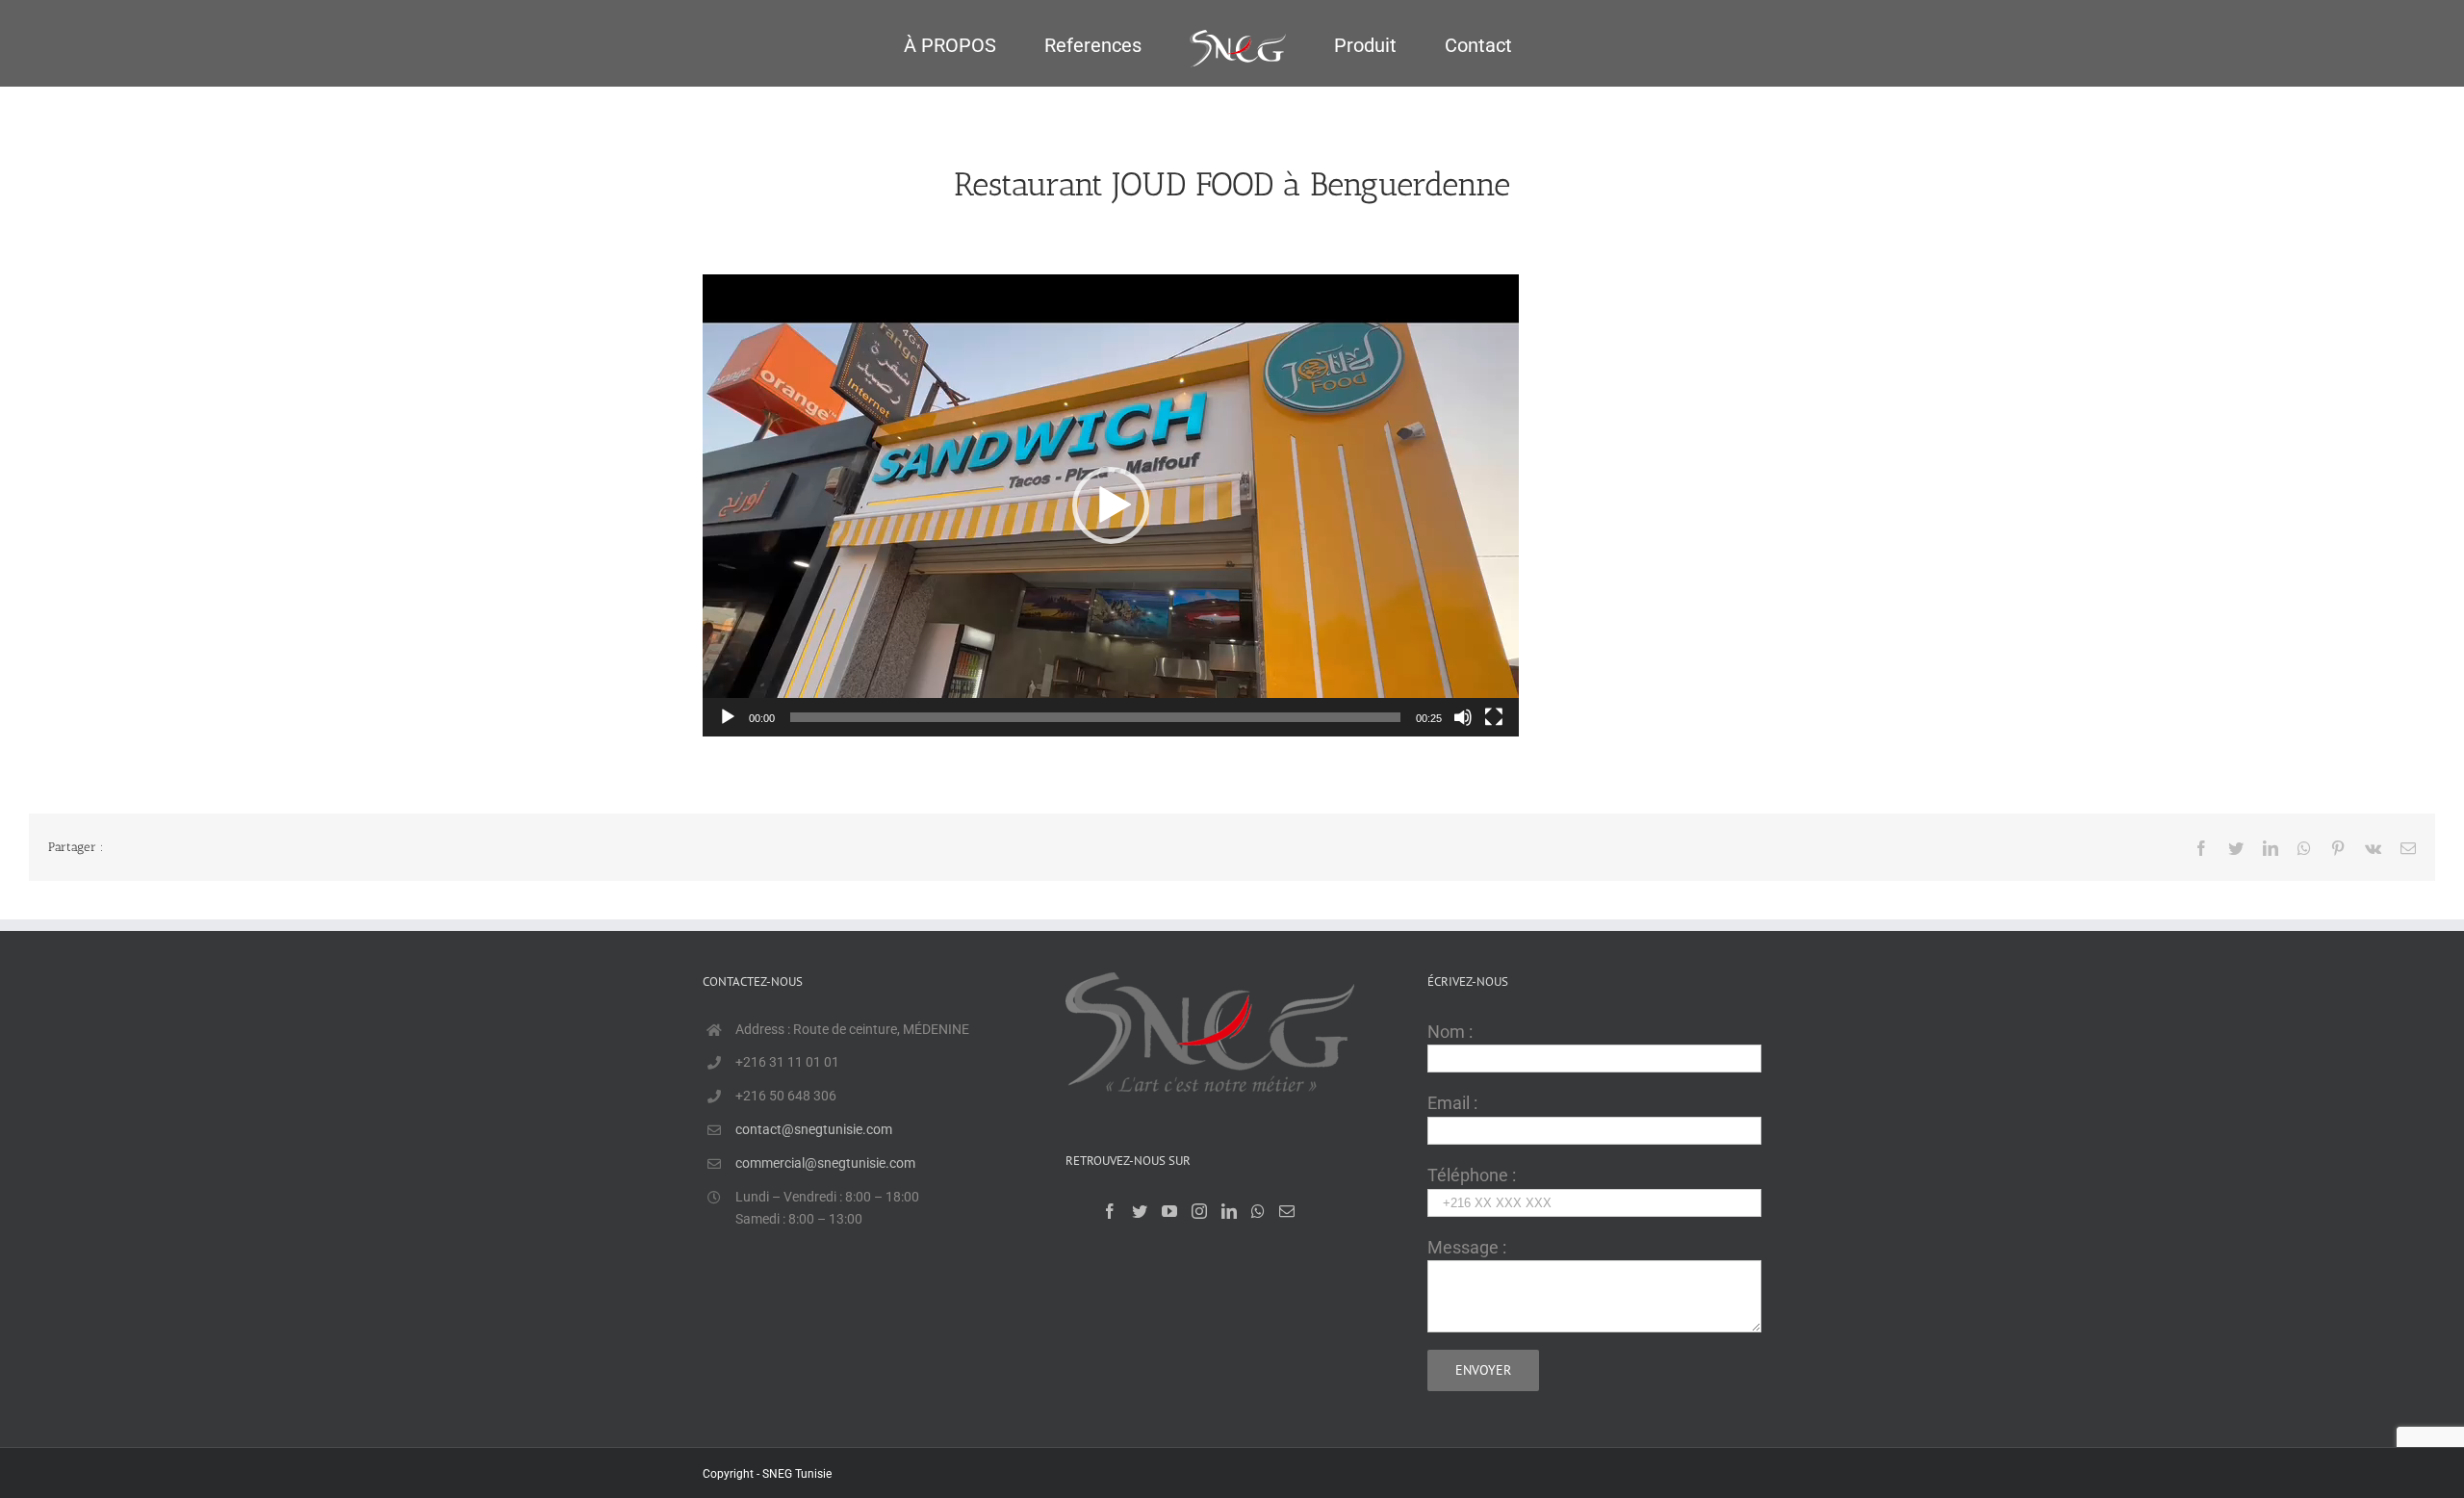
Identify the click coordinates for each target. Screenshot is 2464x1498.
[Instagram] (1199, 1211)
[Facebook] (1110, 1211)
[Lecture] (728, 717)
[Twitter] (1140, 1211)
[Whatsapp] (1258, 1211)
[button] (1111, 505)
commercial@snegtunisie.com (825, 1163)
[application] (1111, 505)
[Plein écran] (1494, 717)
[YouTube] (1169, 1211)
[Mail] (1287, 1211)
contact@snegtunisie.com (814, 1129)
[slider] (1095, 717)
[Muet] (1463, 717)
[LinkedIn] (1229, 1211)
